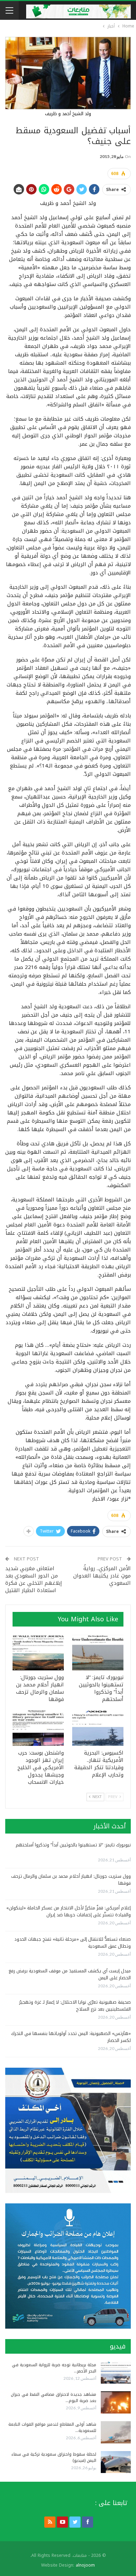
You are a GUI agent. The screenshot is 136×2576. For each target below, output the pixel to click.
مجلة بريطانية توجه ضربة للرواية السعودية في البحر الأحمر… (54, 2368)
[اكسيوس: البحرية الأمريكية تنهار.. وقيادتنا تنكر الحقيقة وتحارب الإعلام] (98, 1728)
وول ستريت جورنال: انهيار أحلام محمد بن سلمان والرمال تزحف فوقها (71, 1880)
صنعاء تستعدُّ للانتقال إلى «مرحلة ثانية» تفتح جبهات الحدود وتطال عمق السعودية (73, 1943)
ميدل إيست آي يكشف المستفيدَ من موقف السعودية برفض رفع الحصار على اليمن (70, 1974)
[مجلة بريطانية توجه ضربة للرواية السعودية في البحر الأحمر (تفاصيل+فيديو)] (116, 2373)
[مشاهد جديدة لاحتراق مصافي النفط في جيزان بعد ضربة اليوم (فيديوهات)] (116, 2402)
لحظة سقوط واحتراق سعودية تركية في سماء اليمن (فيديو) (54, 2457)
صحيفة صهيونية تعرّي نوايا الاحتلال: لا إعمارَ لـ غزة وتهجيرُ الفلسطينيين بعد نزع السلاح (75, 2006)
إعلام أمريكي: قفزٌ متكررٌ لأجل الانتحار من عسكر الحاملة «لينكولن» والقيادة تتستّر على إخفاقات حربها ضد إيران (69, 1911)
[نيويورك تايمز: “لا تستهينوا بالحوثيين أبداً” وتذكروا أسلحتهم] (98, 1652)
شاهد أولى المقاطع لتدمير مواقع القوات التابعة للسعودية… (52, 2427)
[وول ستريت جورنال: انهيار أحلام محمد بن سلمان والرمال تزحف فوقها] (38, 1652)
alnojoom (85, 2565)
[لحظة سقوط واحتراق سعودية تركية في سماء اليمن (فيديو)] (116, 2462)
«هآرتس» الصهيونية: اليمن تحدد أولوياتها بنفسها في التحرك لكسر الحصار (71, 2037)
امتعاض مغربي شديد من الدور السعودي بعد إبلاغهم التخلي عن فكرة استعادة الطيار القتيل (34, 1579)
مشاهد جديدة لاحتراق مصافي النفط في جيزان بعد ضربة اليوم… (54, 2398)
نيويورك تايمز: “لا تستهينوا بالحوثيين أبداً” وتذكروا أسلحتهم (73, 1845)
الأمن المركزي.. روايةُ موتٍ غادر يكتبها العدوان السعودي (102, 1576)
